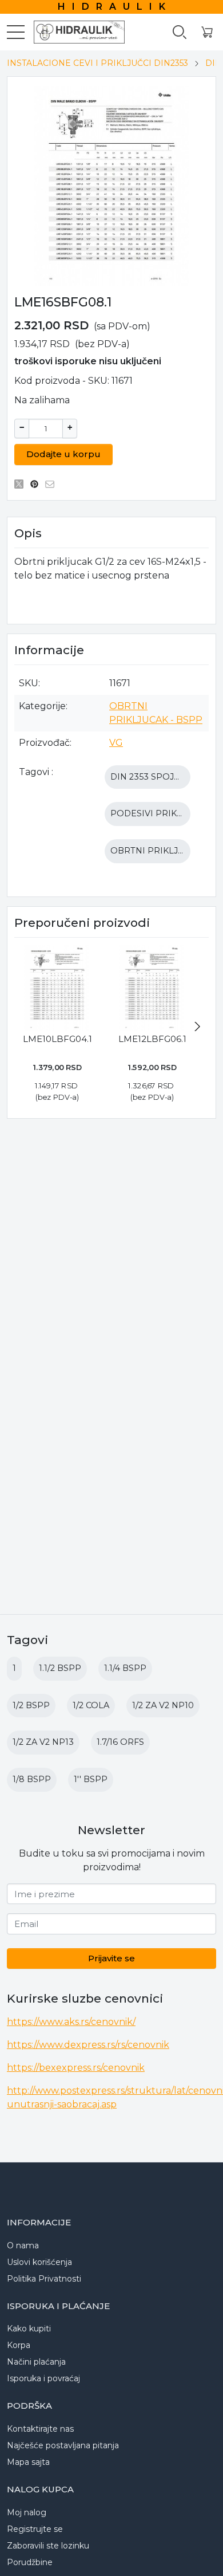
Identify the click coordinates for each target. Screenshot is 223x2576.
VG (116, 743)
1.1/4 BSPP (125, 1668)
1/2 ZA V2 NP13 (43, 1742)
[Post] (22, 484)
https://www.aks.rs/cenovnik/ (71, 2022)
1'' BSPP (91, 1779)
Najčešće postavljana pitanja (63, 2445)
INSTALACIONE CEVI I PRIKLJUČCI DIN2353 (97, 63)
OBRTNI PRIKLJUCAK (156, 851)
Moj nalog (27, 2512)
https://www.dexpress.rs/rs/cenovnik (88, 2045)
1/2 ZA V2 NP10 (163, 1705)
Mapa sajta (28, 2462)
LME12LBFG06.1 (152, 1039)
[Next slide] (197, 1027)
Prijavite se (111, 1958)
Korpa (19, 2345)
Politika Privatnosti (44, 2279)
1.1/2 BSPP (60, 1668)
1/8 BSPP (32, 1779)
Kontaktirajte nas (40, 2429)
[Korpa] (207, 32)
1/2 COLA (91, 1705)
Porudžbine (30, 2562)
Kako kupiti (29, 2329)
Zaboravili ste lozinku (48, 2546)
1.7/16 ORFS (120, 1742)
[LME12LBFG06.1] (152, 988)
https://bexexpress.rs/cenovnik (76, 2068)
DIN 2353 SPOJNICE (153, 777)
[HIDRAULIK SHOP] (74, 32)
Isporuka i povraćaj (43, 2378)
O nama (23, 2245)
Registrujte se (35, 2529)
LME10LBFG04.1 (57, 1039)
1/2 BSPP (31, 1705)
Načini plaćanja (36, 2362)
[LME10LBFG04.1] (57, 988)
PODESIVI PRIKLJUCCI (158, 813)
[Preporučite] (53, 484)
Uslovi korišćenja (39, 2262)
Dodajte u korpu (63, 454)
